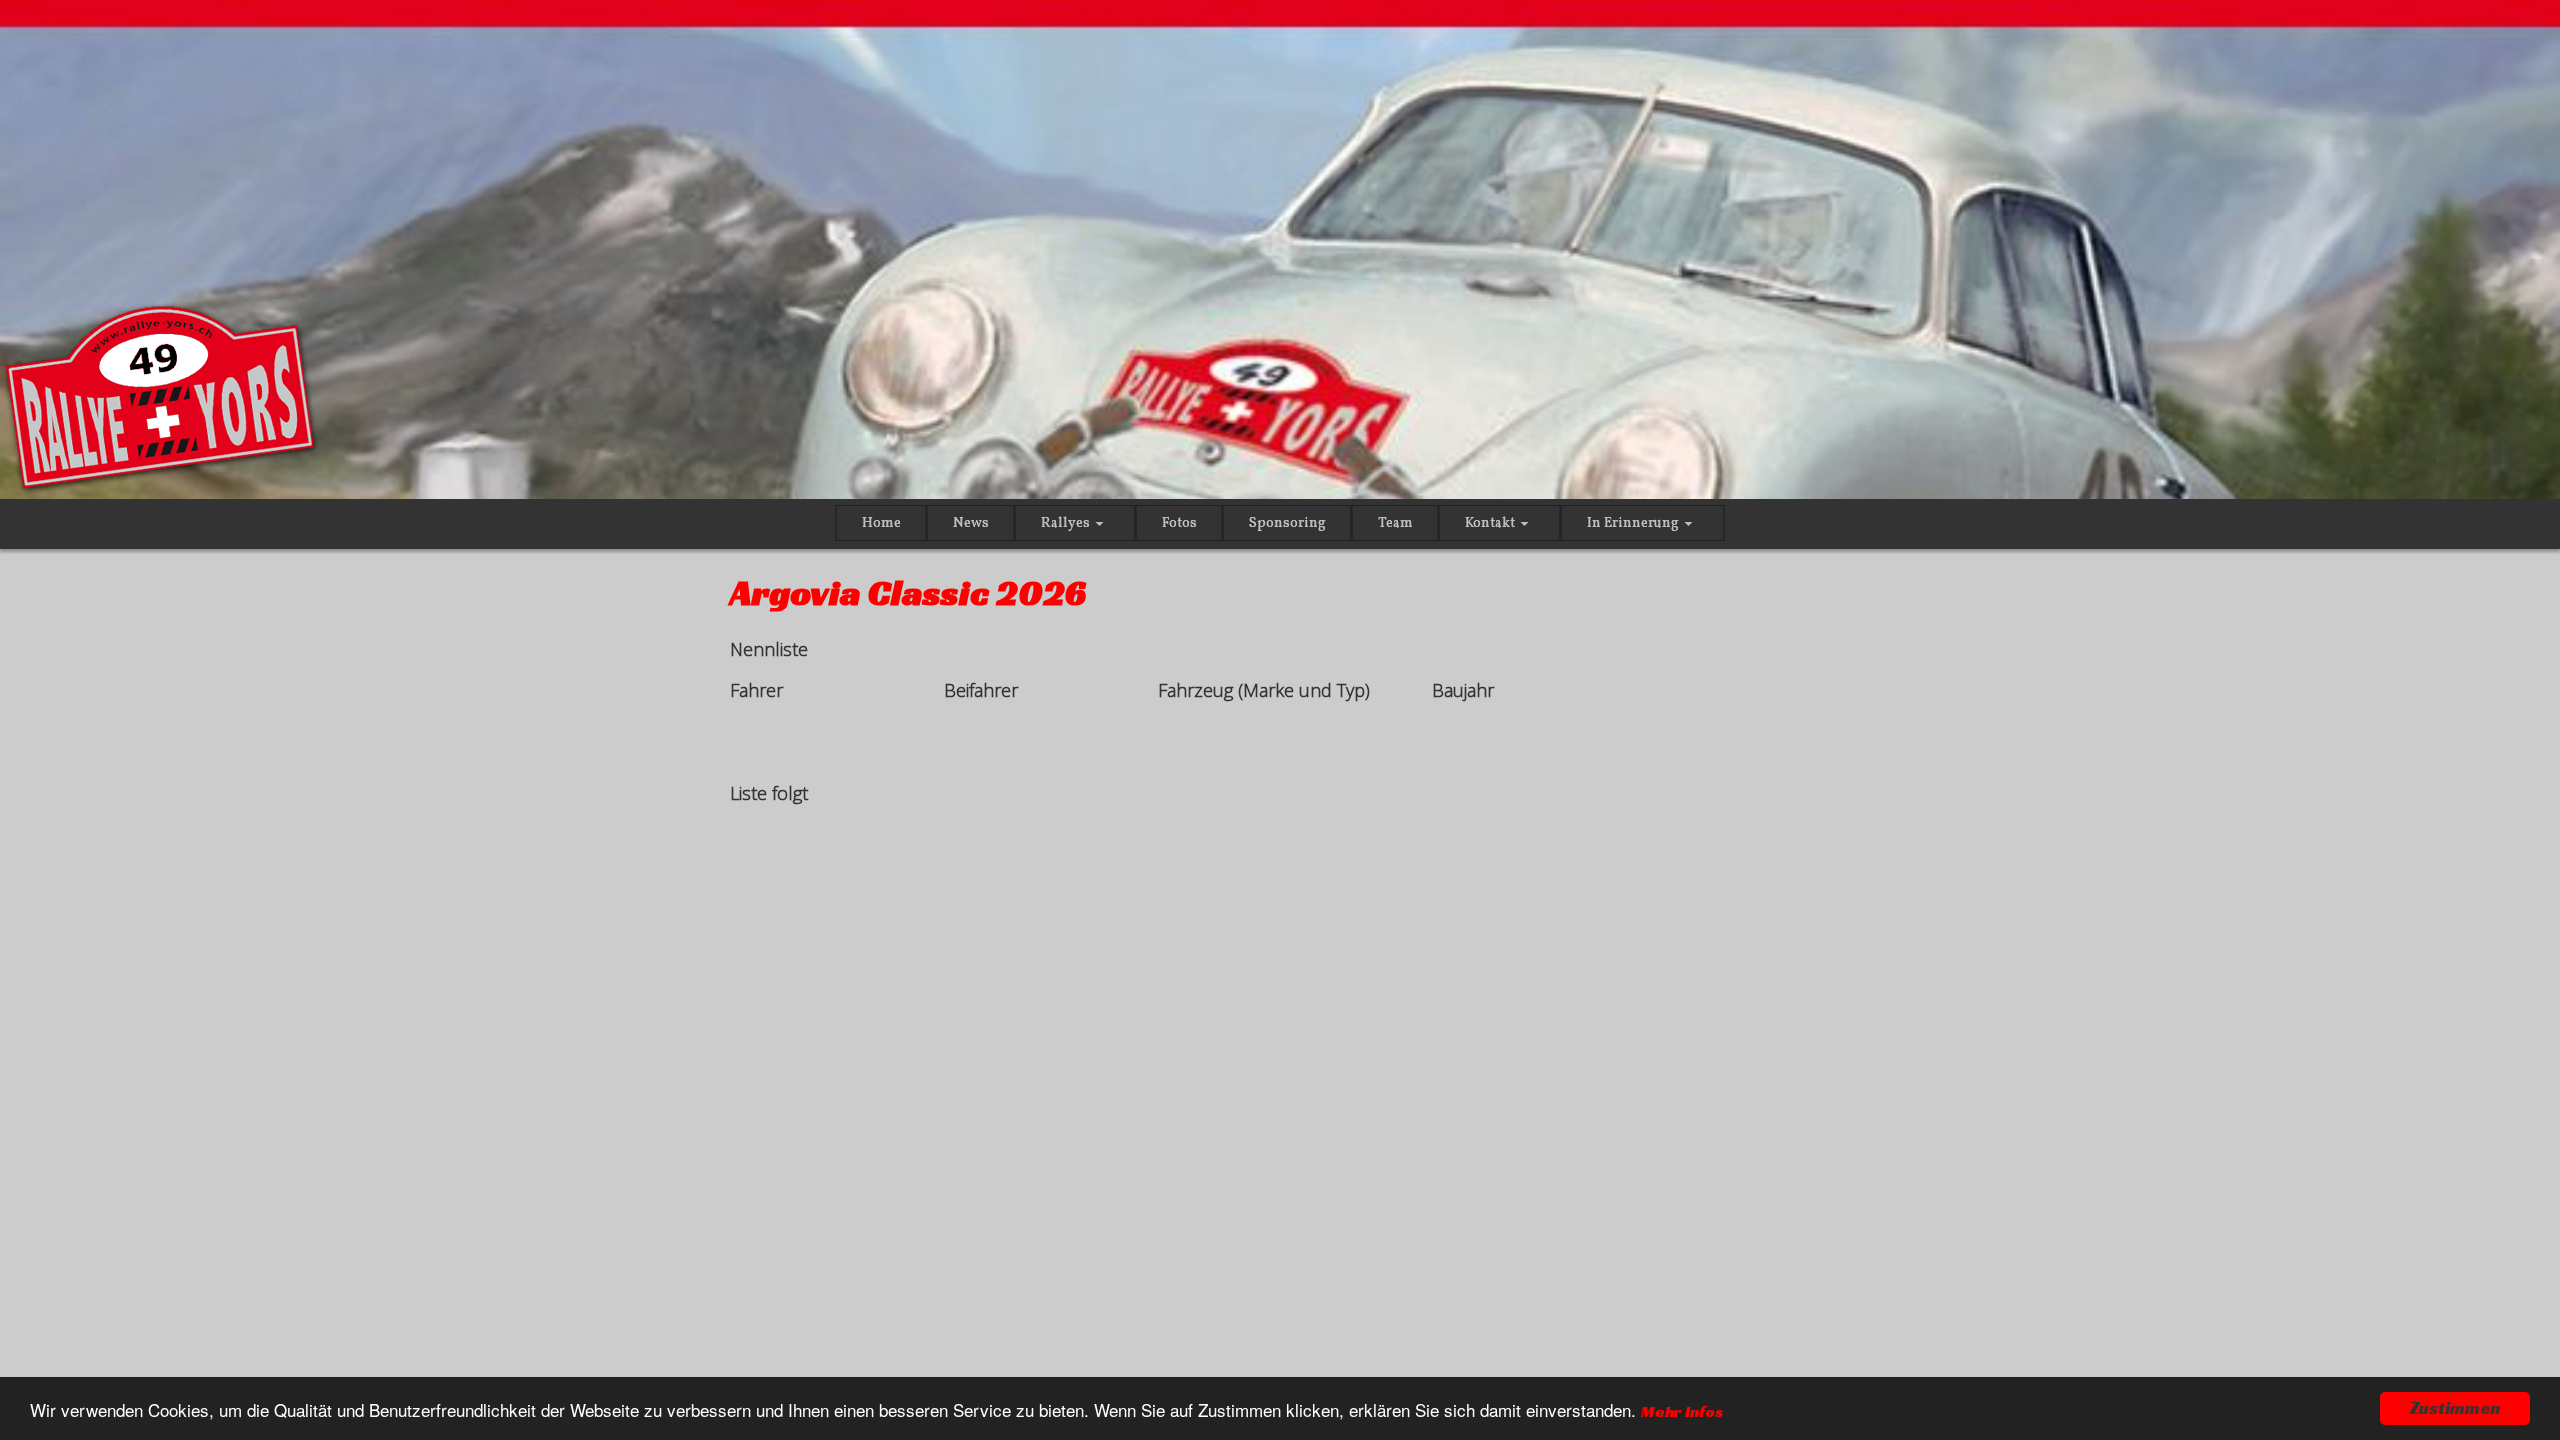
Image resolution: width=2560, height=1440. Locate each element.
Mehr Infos (1682, 1411)
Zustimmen (2455, 1408)
